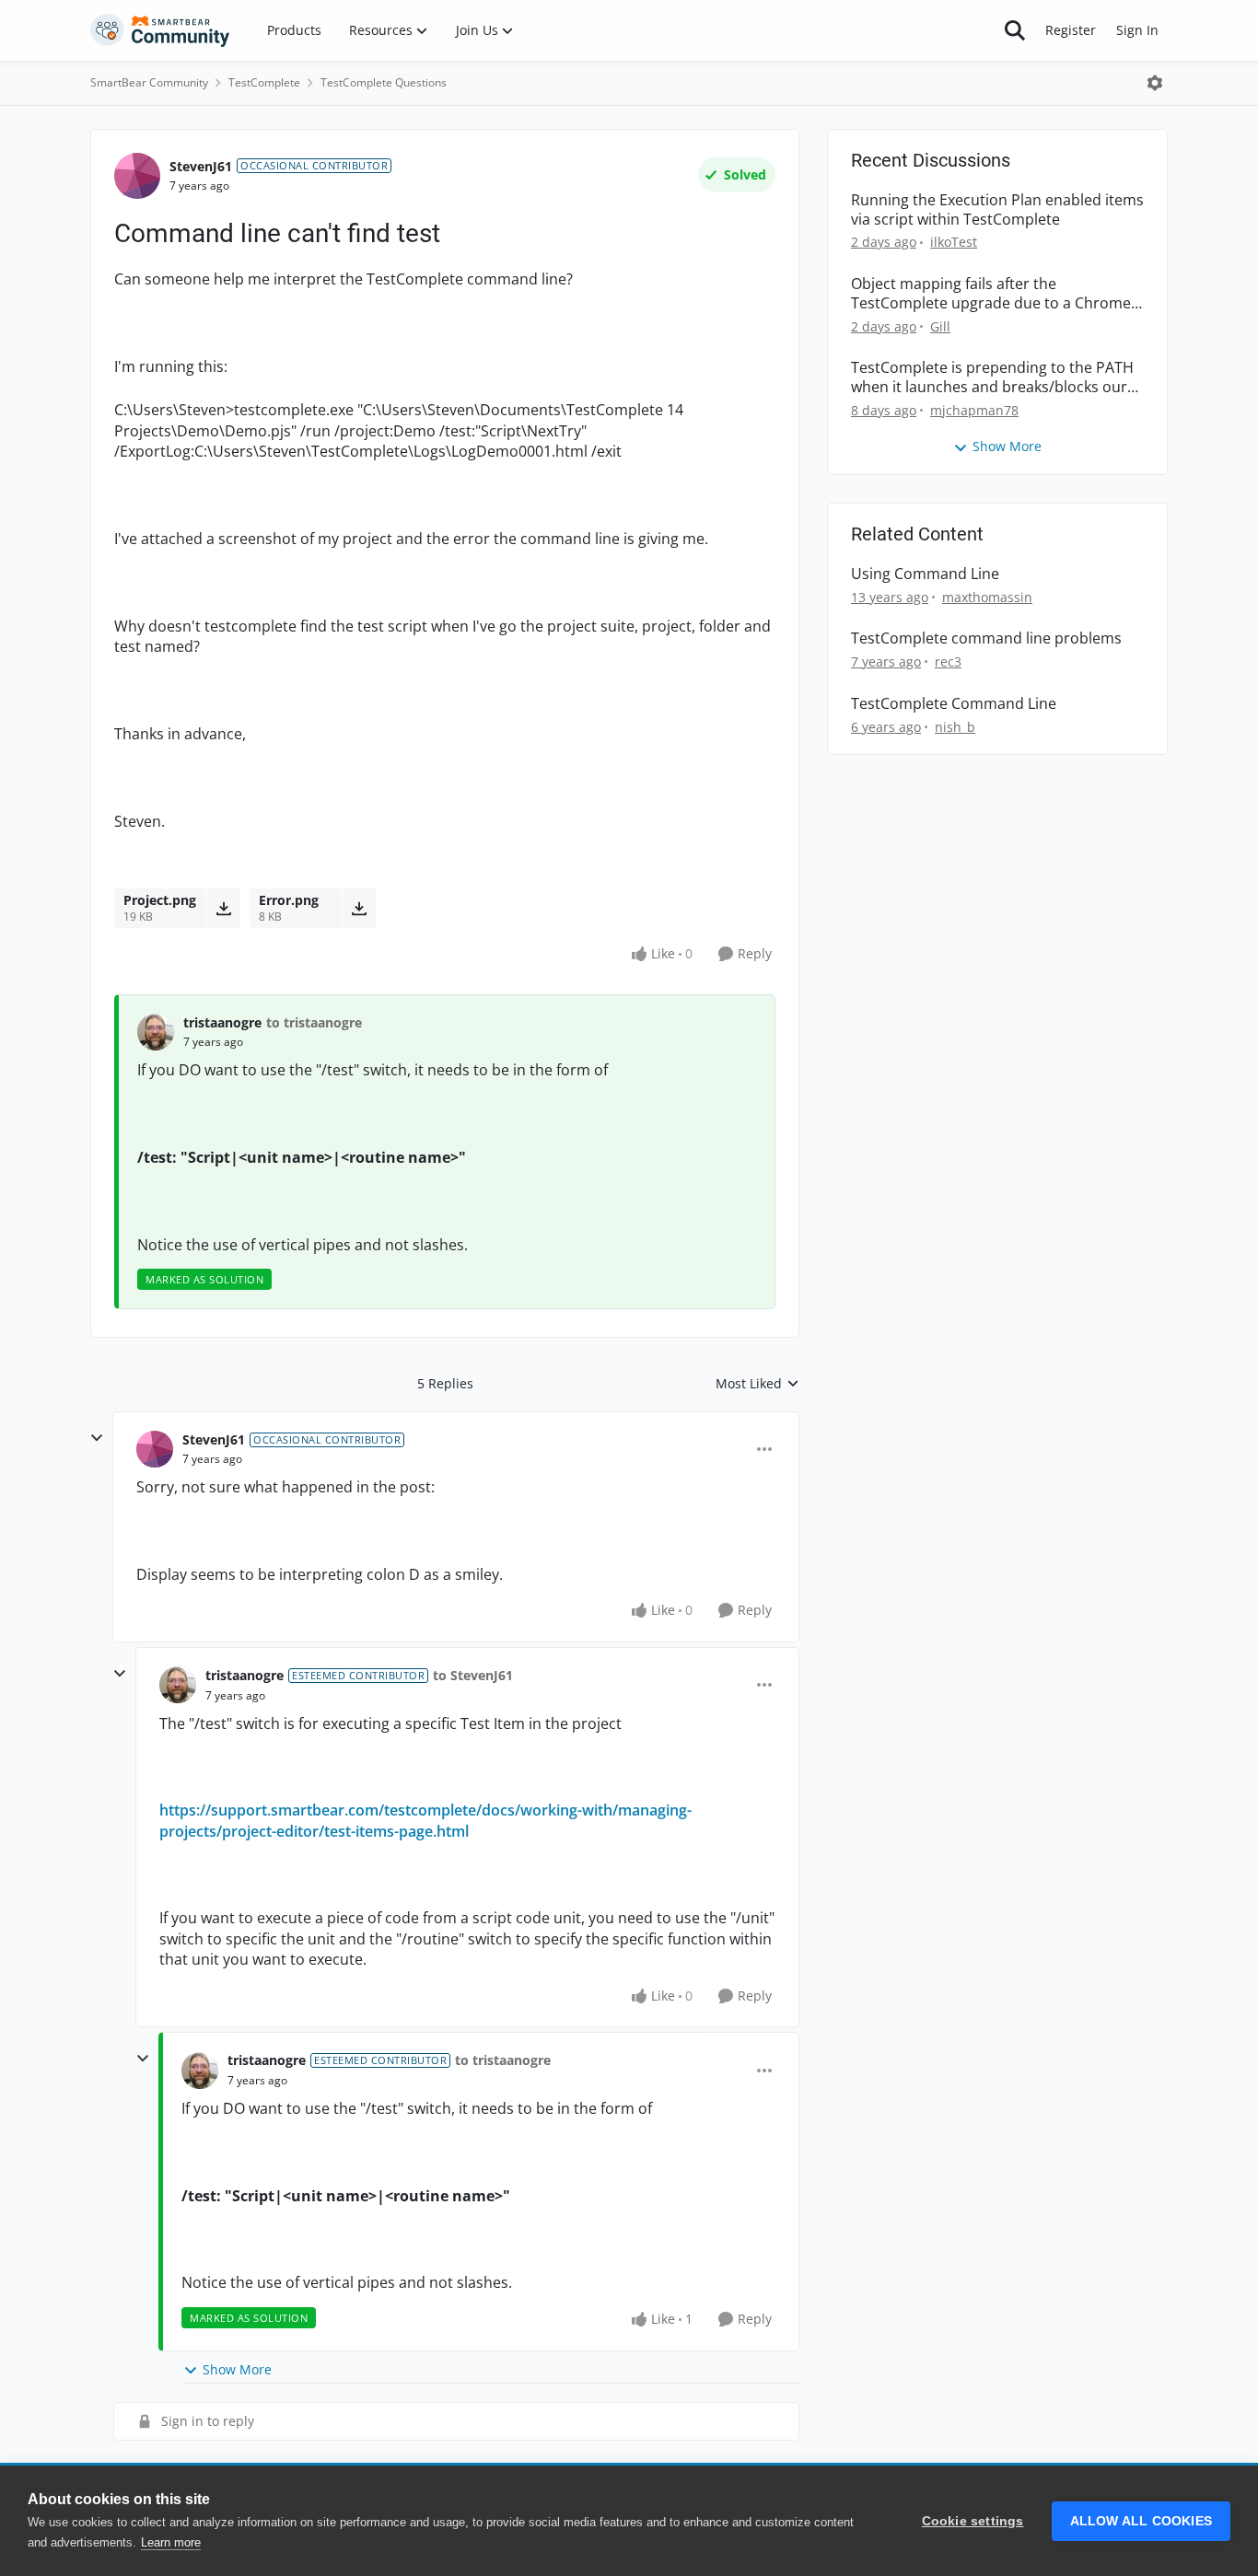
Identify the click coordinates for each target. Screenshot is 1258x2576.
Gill (940, 326)
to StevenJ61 (473, 1675)
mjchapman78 (974, 410)
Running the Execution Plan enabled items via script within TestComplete (997, 210)
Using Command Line (925, 574)
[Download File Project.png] (223, 908)
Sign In (1137, 30)
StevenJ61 (201, 166)
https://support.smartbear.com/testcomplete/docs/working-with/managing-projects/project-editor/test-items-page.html (425, 1820)
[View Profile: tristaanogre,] (156, 1032)
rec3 (948, 661)
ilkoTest (954, 242)
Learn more (171, 2542)
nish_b (955, 727)
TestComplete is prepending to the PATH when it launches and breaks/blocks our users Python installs (992, 377)
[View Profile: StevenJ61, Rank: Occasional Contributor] (137, 176)
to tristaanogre (314, 1022)
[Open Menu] (1155, 83)
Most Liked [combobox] (757, 1384)
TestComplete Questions (384, 82)
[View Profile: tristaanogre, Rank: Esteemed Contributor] (178, 1685)
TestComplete (264, 82)
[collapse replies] (97, 1438)
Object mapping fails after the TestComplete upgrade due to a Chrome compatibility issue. (991, 294)
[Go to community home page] (160, 30)
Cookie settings (973, 2521)
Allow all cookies (1141, 2521)
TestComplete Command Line (954, 704)
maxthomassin (987, 597)
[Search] (1015, 30)
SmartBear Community (149, 82)
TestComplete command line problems (986, 638)
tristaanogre (222, 1022)
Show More (237, 2369)
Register (1071, 30)
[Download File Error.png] (359, 908)
